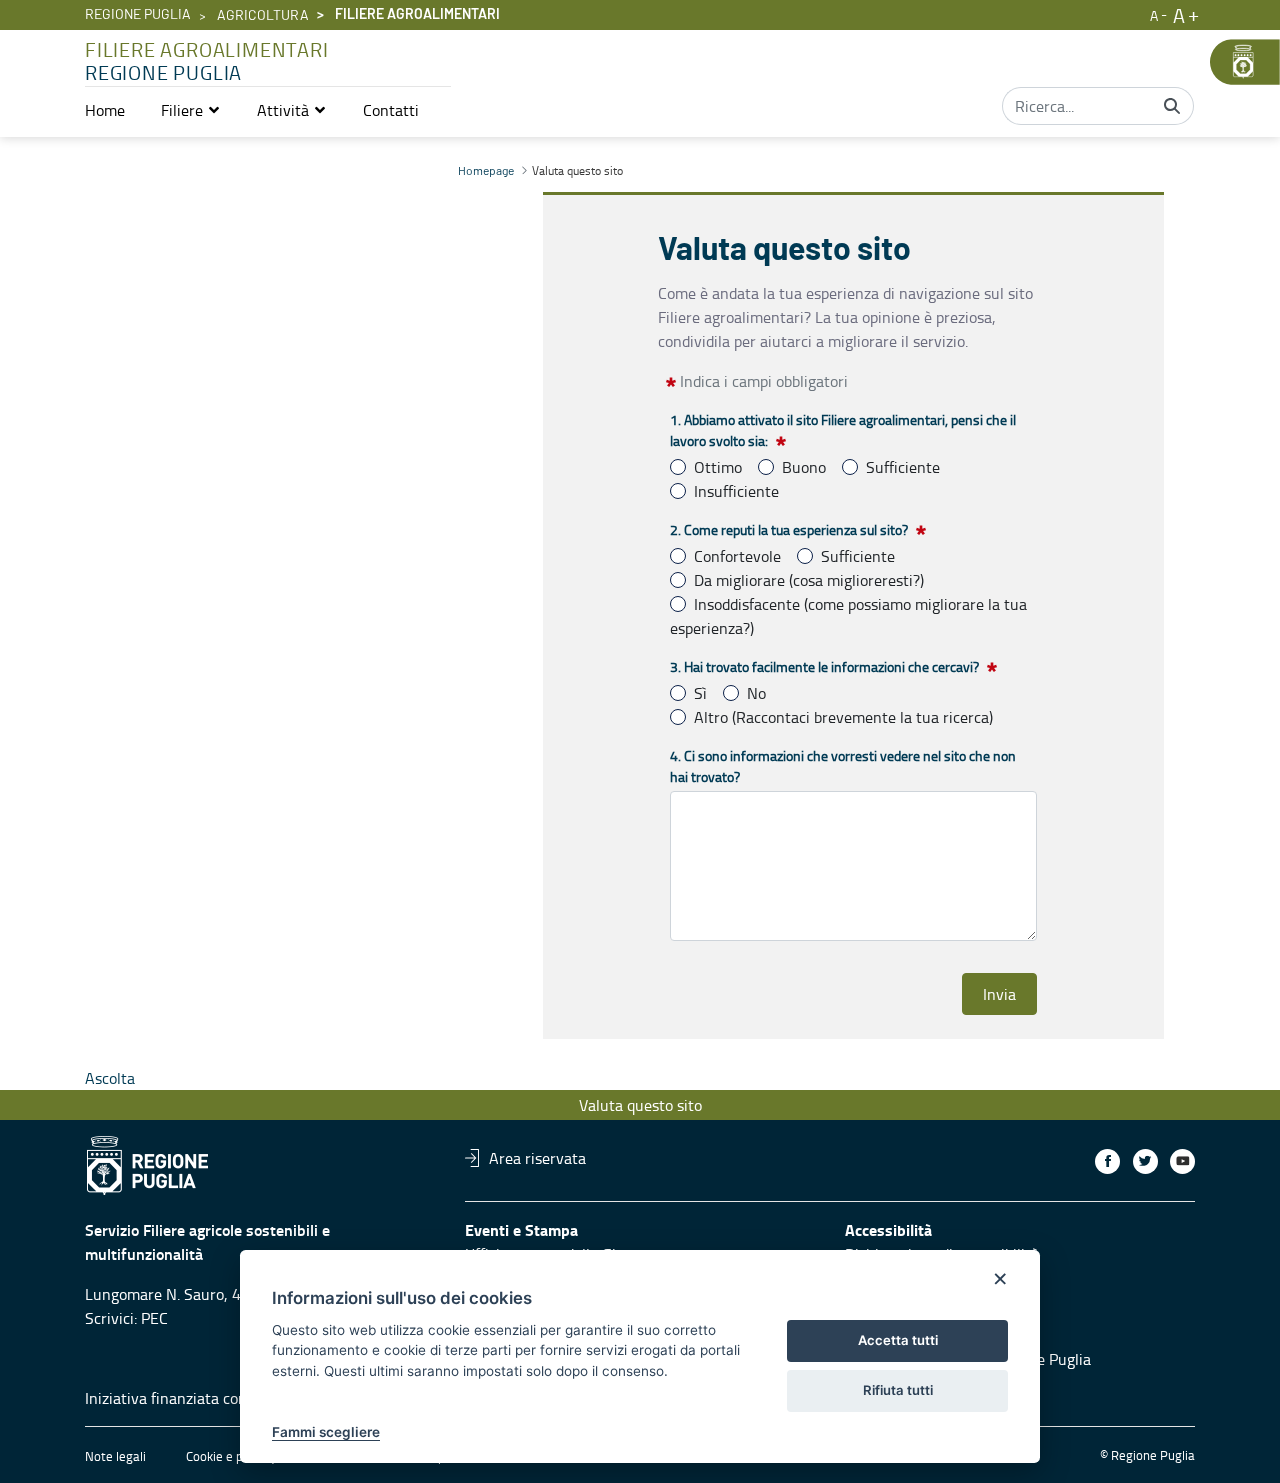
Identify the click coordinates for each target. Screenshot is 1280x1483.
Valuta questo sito (640, 1105)
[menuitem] (105, 110)
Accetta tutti (898, 1340)
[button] (191, 110)
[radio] (678, 467)
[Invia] (1172, 106)
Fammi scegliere (326, 1432)
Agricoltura (263, 16)
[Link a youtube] (1182, 1161)
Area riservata (537, 1158)
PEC (154, 1318)
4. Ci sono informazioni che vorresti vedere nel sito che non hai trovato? (843, 766)
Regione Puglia (138, 15)
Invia (999, 994)
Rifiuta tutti (898, 1390)
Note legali (115, 1456)
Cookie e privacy (231, 1456)
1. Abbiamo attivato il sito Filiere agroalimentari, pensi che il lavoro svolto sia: (843, 430)
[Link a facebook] (1107, 1161)
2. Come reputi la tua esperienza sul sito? (789, 529)
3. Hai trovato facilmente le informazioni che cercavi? (824, 666)
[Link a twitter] (1145, 1161)
